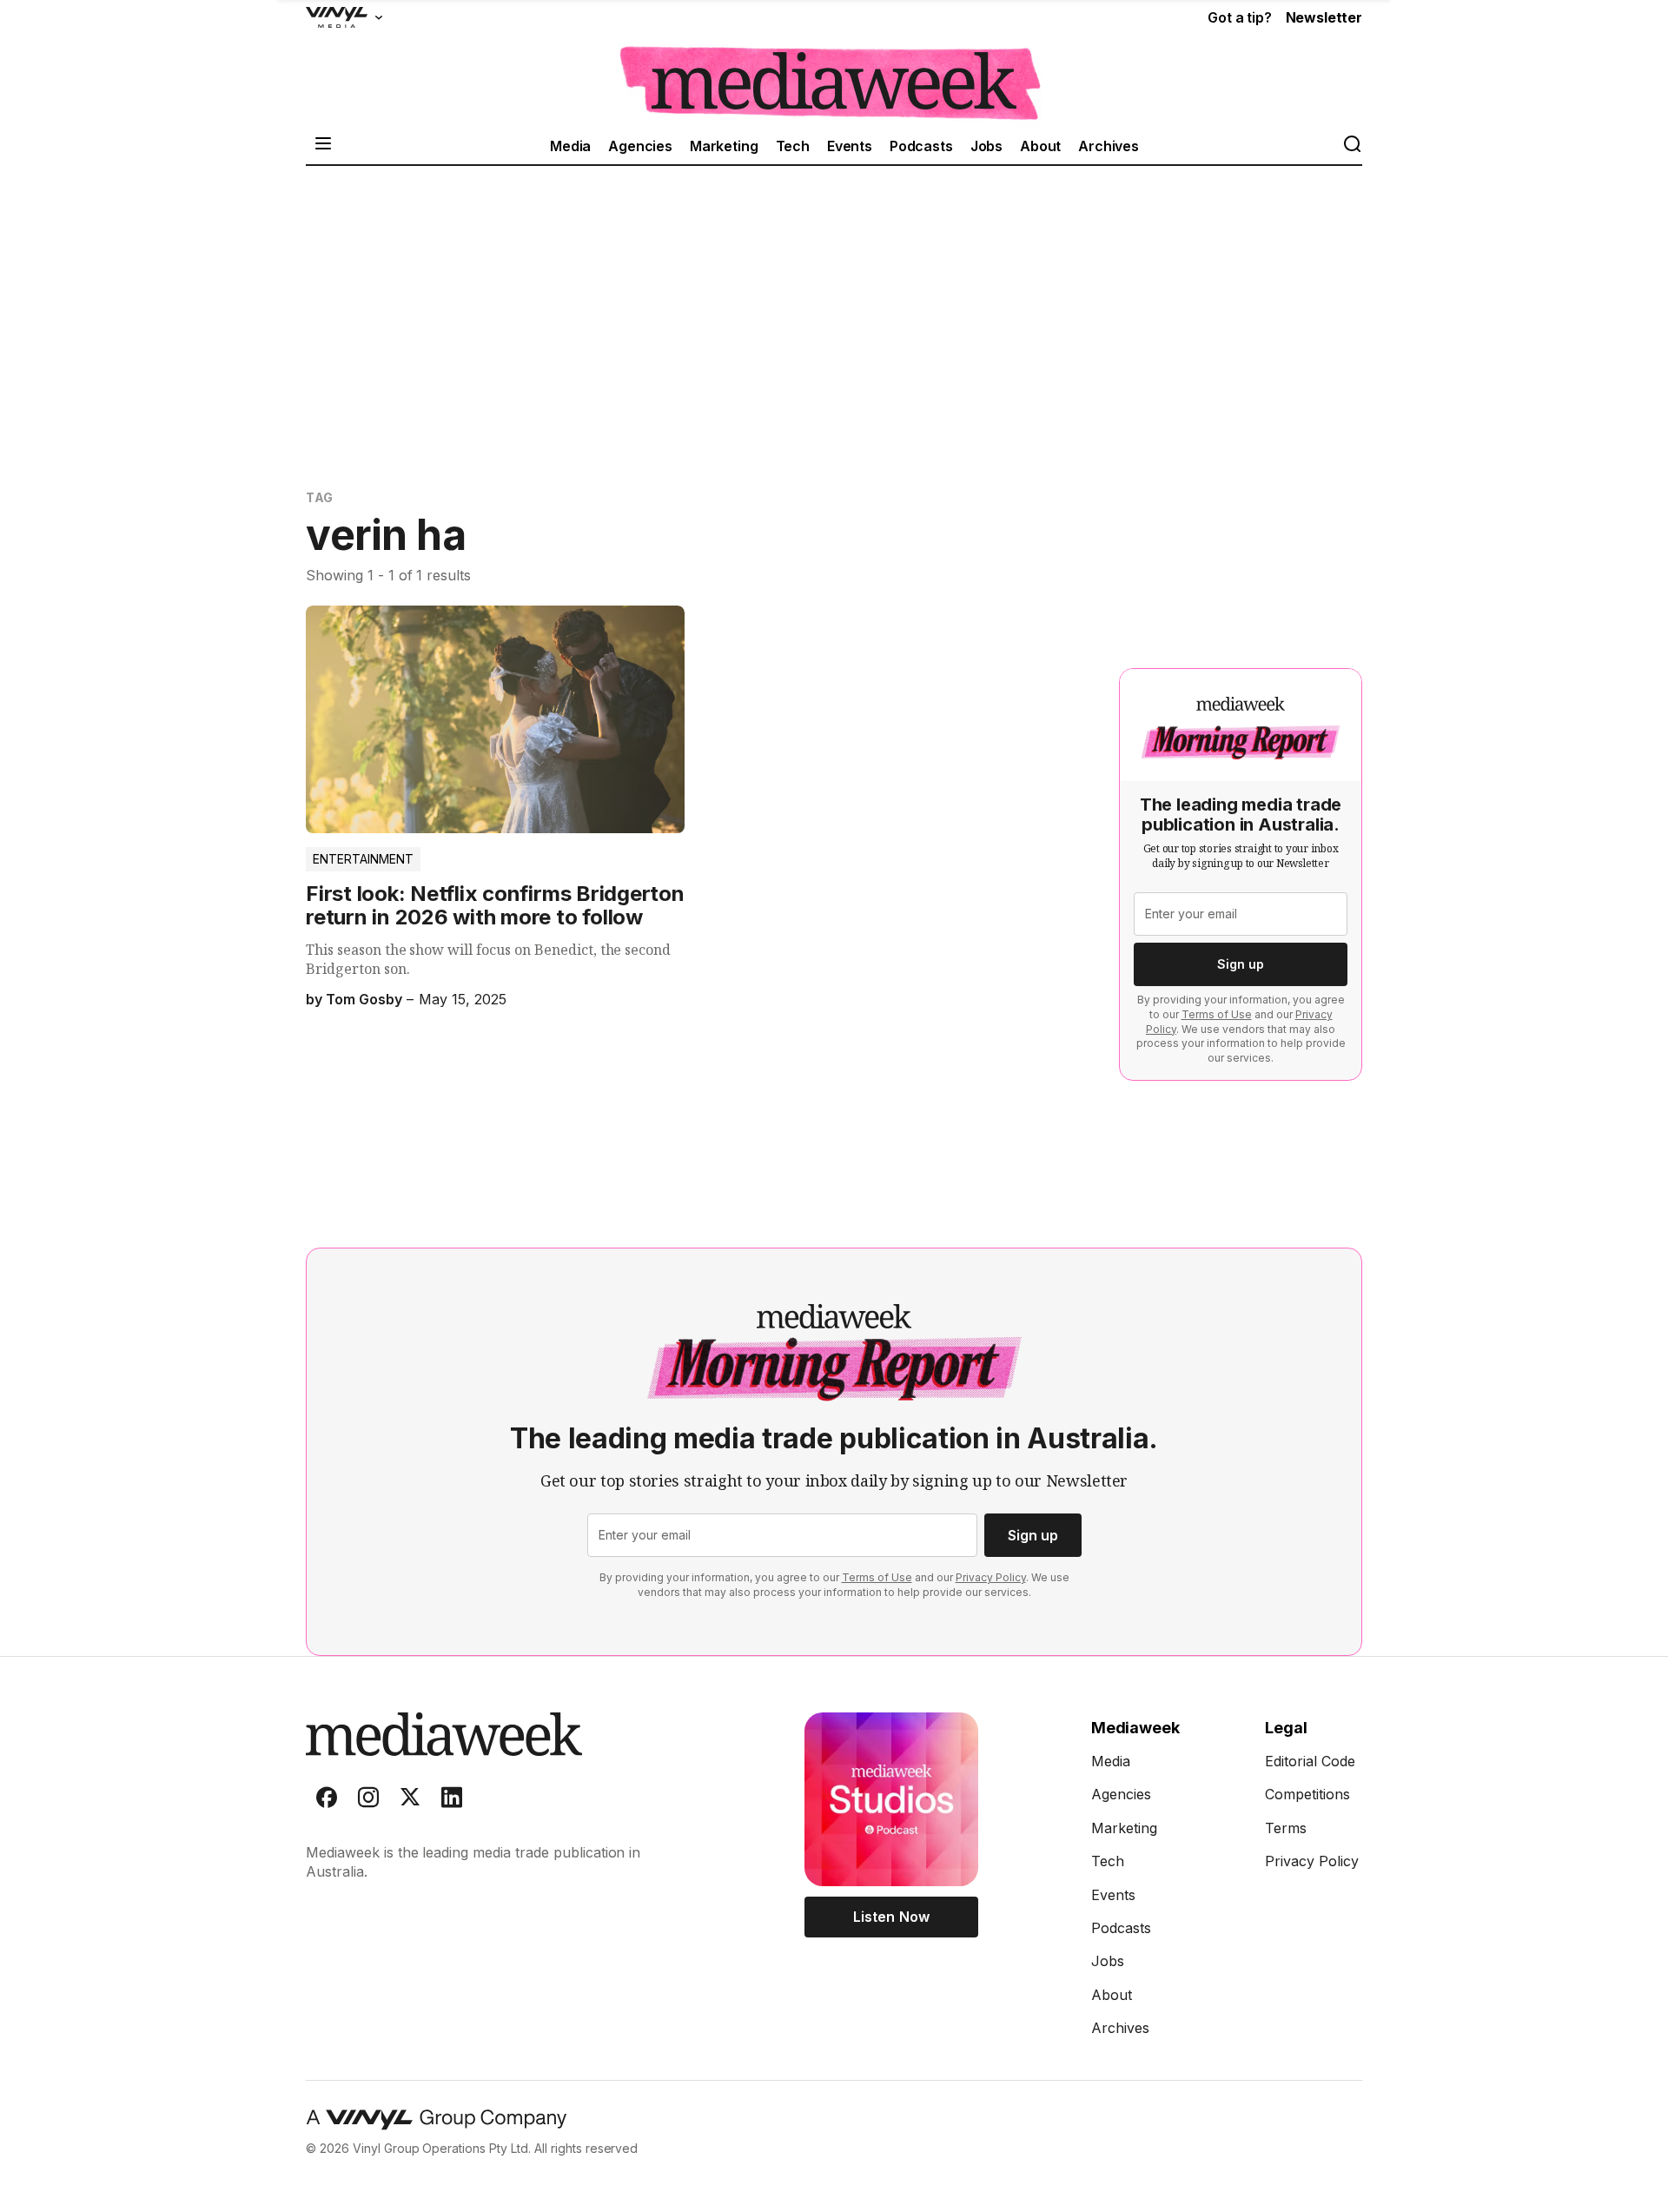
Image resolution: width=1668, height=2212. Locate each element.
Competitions (1307, 1794)
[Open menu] (323, 146)
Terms (1286, 1828)
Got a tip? (1239, 17)
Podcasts (921, 146)
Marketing (724, 146)
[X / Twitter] (410, 1801)
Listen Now (891, 1917)
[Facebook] (327, 1801)
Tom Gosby (364, 999)
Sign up (1241, 964)
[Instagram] (368, 1801)
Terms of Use (1217, 1014)
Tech (793, 146)
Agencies (640, 146)
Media (570, 146)
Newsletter (1324, 17)
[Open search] (1352, 146)
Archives (1109, 146)
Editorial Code (1310, 1761)
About (1040, 146)
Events (850, 146)
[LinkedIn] (452, 1801)
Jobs (986, 146)
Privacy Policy (991, 1577)
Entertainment (363, 859)
